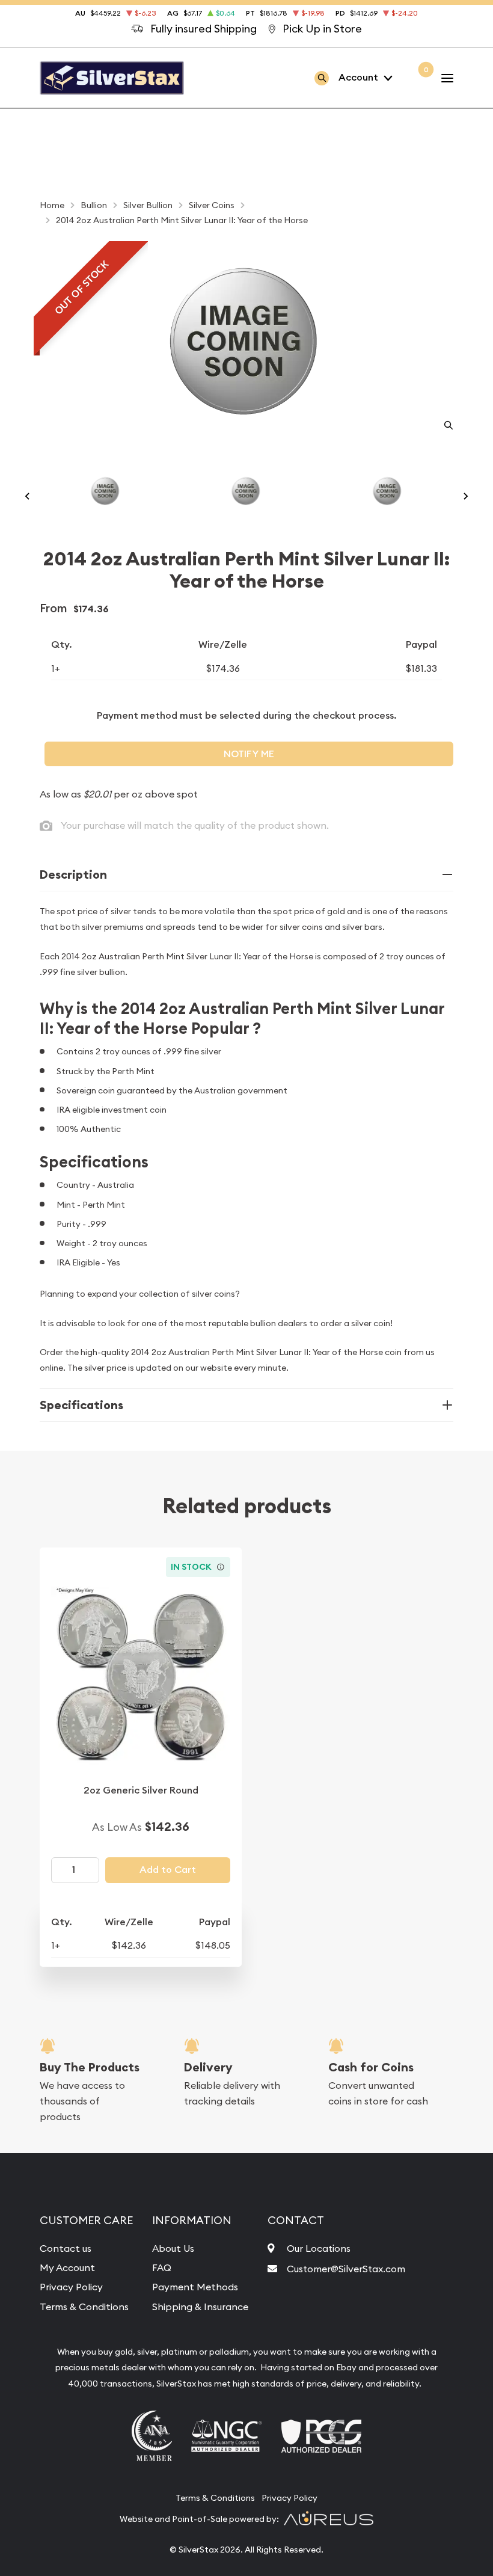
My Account (67, 2267)
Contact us (66, 2248)
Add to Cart (168, 1870)
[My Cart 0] (417, 78)
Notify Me (249, 754)
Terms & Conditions (84, 2307)
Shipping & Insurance (200, 2307)
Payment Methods (195, 2287)
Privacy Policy (71, 2287)
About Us (173, 2248)
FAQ (162, 2267)
